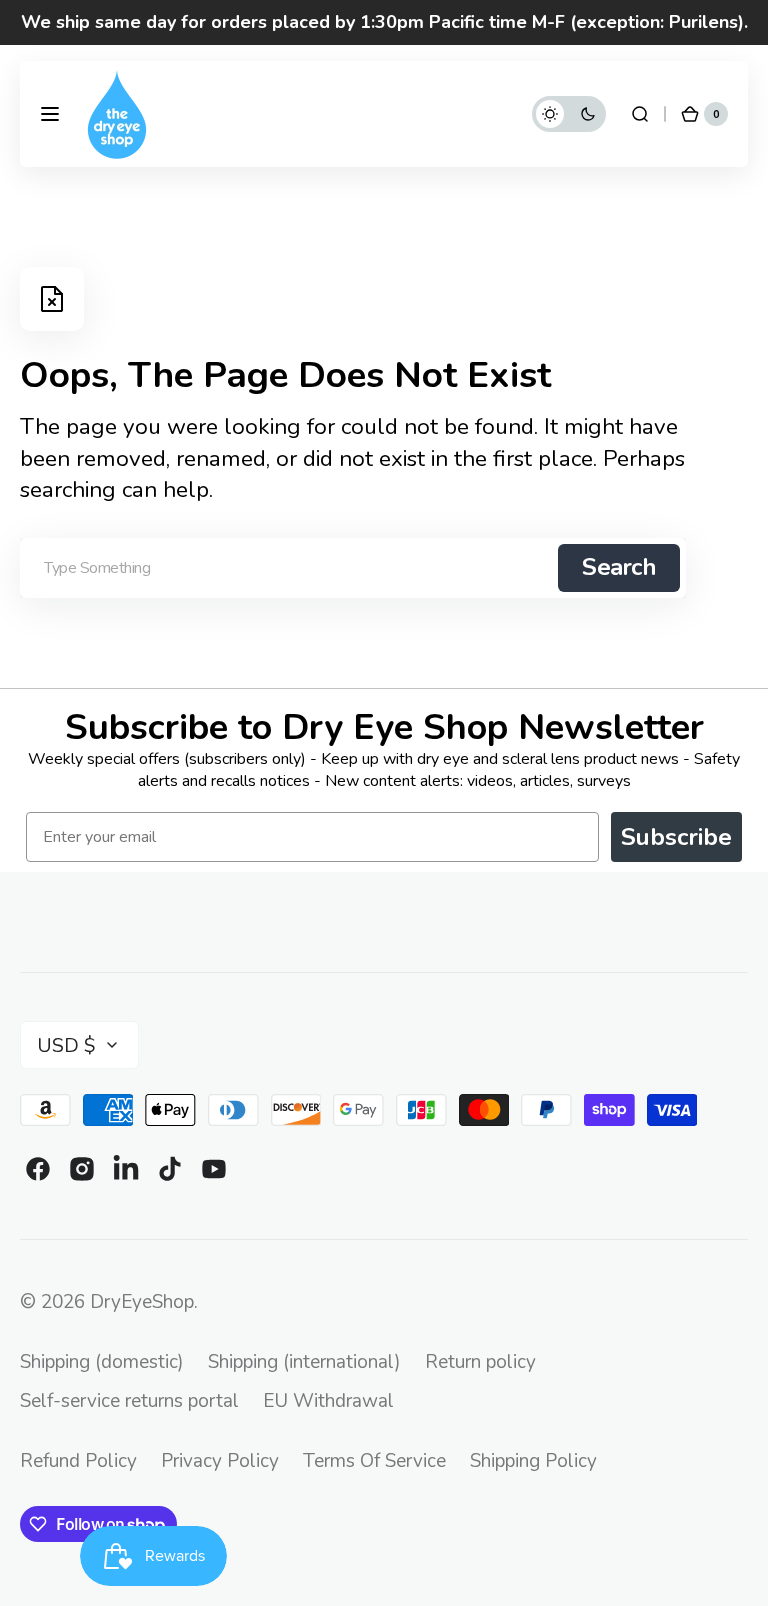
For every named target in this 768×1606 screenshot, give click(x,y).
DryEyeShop (142, 1302)
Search (619, 567)
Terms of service (374, 1461)
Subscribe (676, 837)
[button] (50, 114)
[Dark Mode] (569, 114)
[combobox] (353, 568)
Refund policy (78, 1461)
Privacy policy (220, 1461)
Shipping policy (533, 1461)
